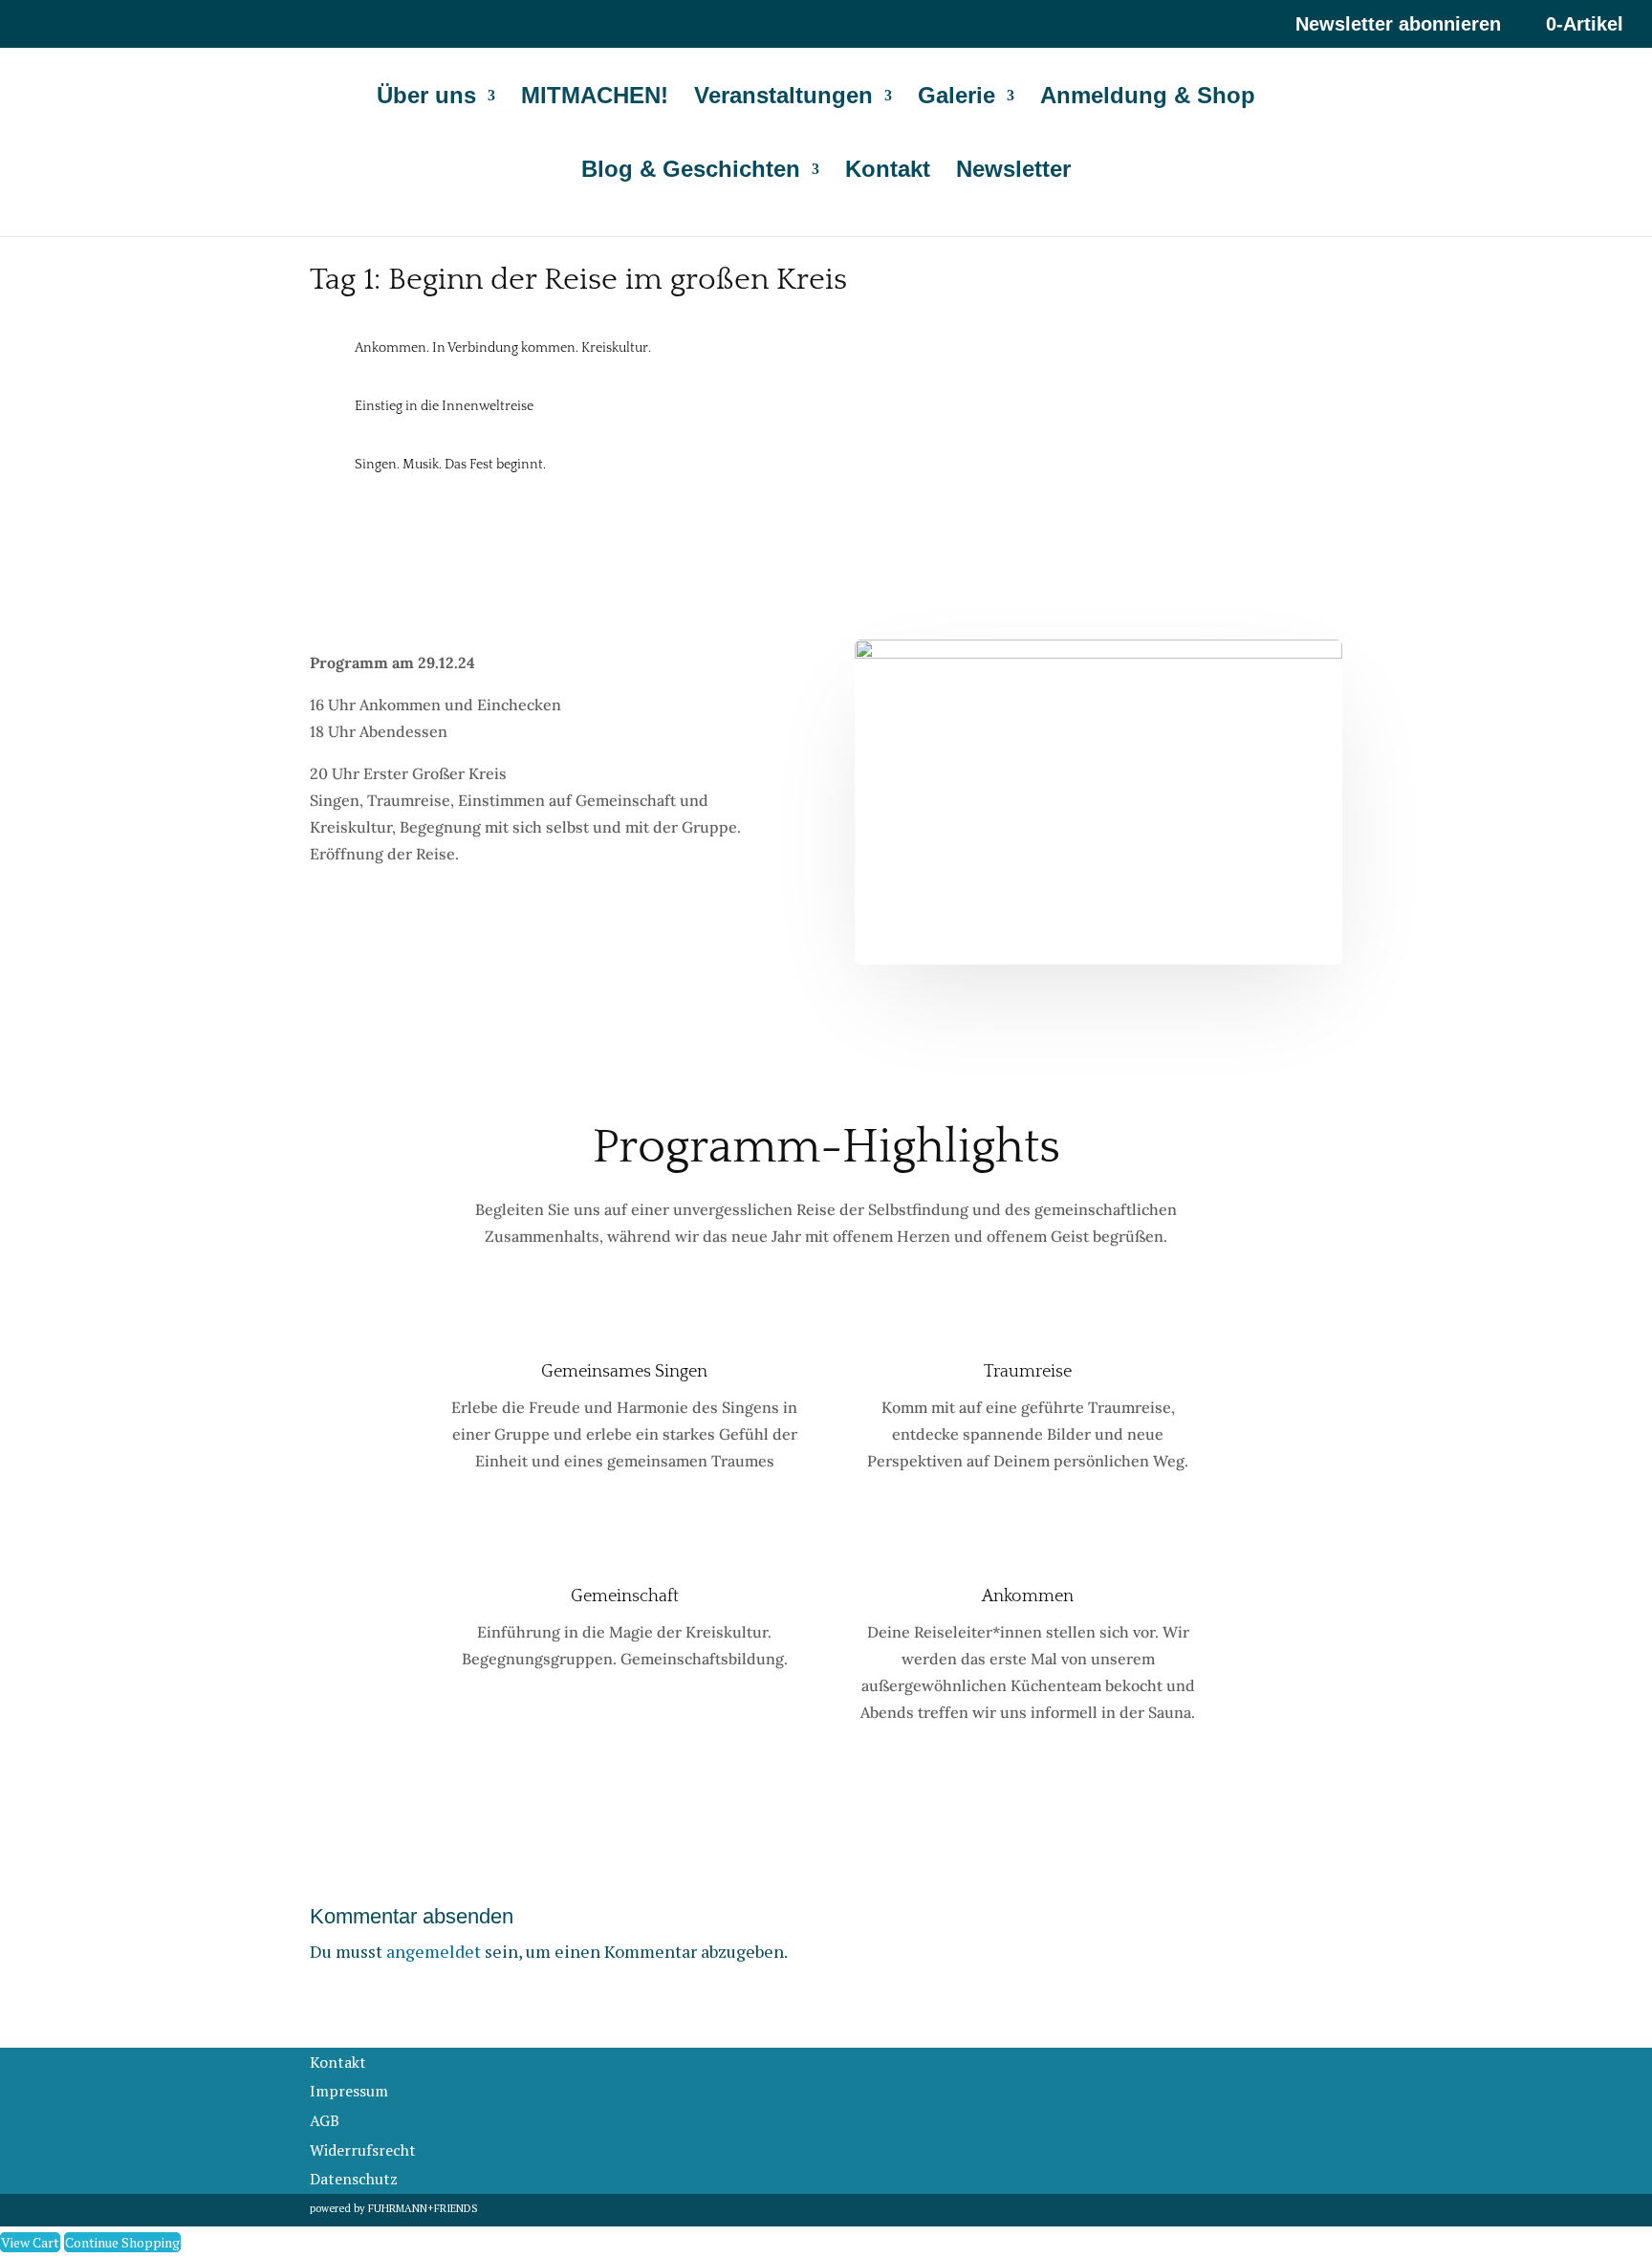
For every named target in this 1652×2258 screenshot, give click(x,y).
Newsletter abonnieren (1398, 24)
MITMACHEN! (595, 98)
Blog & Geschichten (691, 172)
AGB (325, 2120)
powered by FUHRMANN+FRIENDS (394, 2208)
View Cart (30, 2242)
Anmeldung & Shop (1148, 98)
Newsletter (1013, 172)
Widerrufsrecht (363, 2150)
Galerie (956, 98)
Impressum (349, 2091)
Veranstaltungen (783, 98)
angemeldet (434, 1951)
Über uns (426, 98)
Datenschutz (354, 2179)
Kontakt (888, 172)
